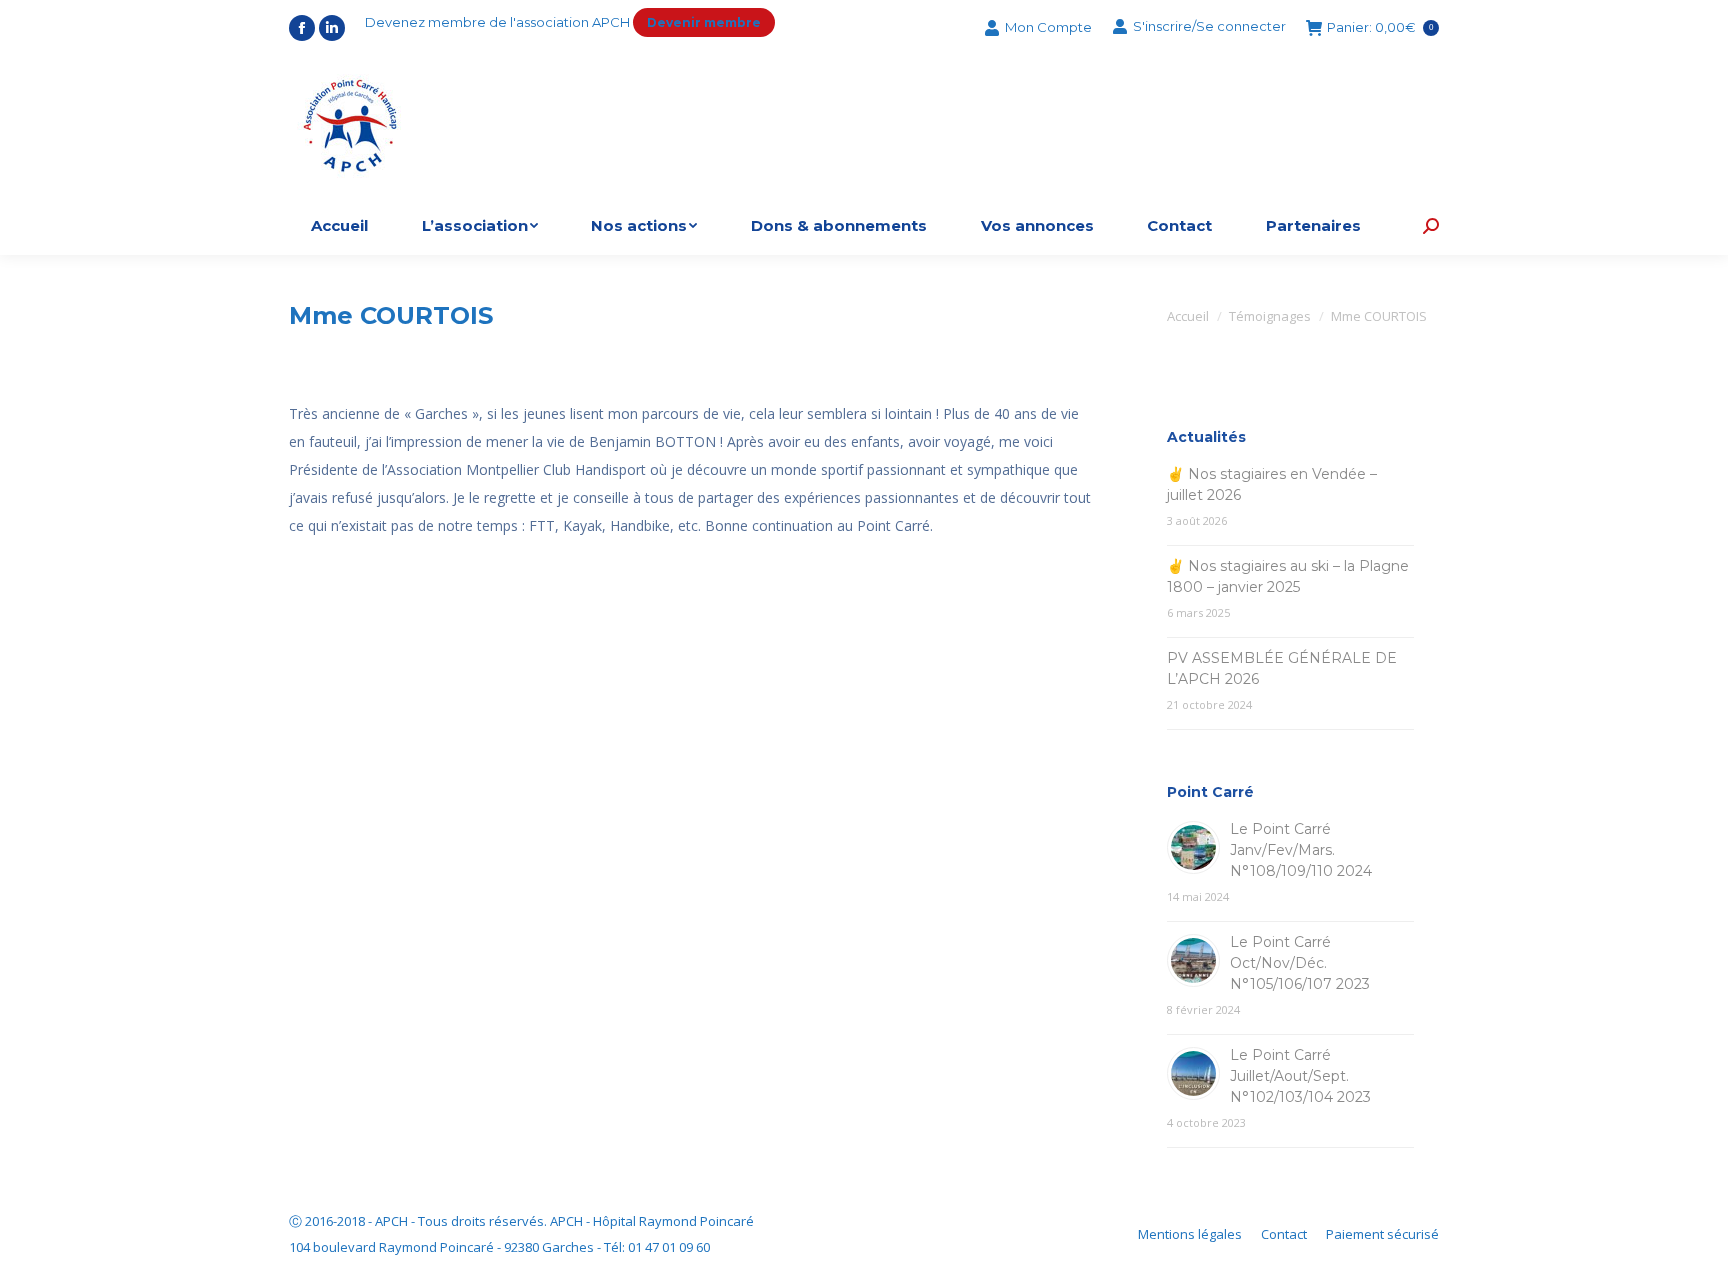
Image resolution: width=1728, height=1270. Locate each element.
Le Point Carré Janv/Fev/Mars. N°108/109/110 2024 (1301, 850)
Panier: (1380, 28)
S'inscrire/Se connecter (1209, 26)
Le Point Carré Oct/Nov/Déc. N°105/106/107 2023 (1300, 963)
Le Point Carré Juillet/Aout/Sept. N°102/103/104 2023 (1300, 1076)
